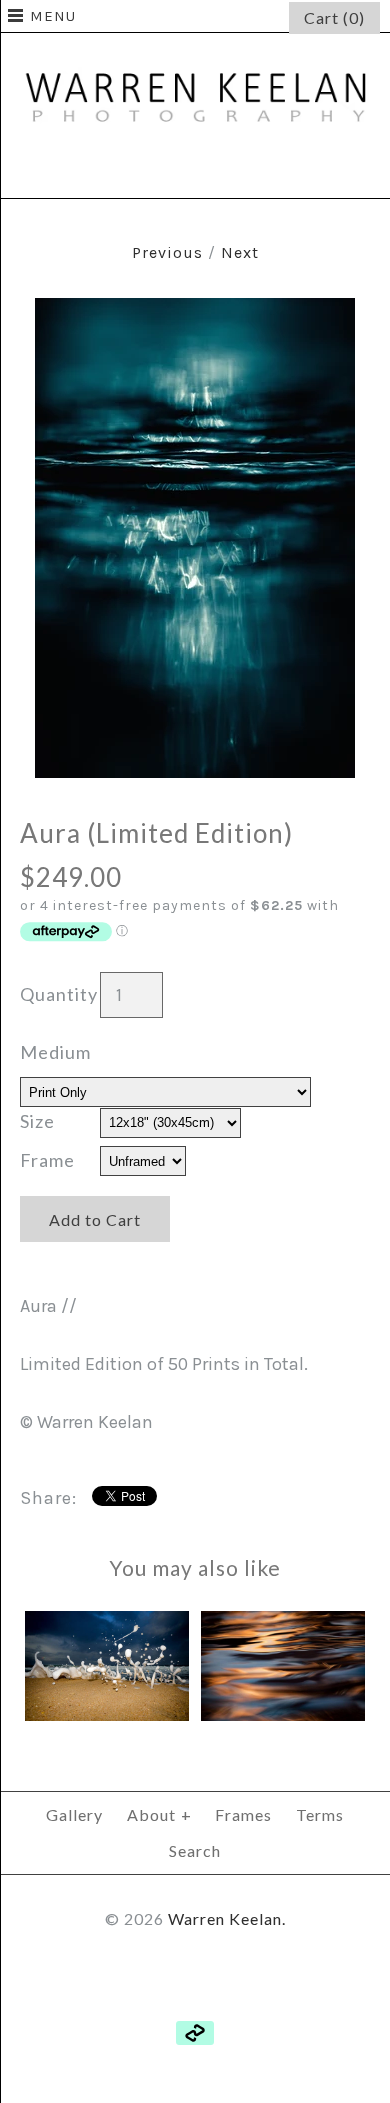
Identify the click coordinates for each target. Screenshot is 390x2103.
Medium (55, 1052)
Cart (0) (334, 17)
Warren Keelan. (227, 1918)
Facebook (147, 171)
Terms (320, 1814)
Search (195, 1850)
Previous (167, 252)
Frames (243, 1814)
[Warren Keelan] (195, 47)
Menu (53, 16)
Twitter (195, 171)
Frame (47, 1160)
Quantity (59, 994)
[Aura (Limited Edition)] (195, 312)
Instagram (243, 171)
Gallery (74, 1814)
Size (37, 1121)
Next (240, 252)
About (159, 1814)
